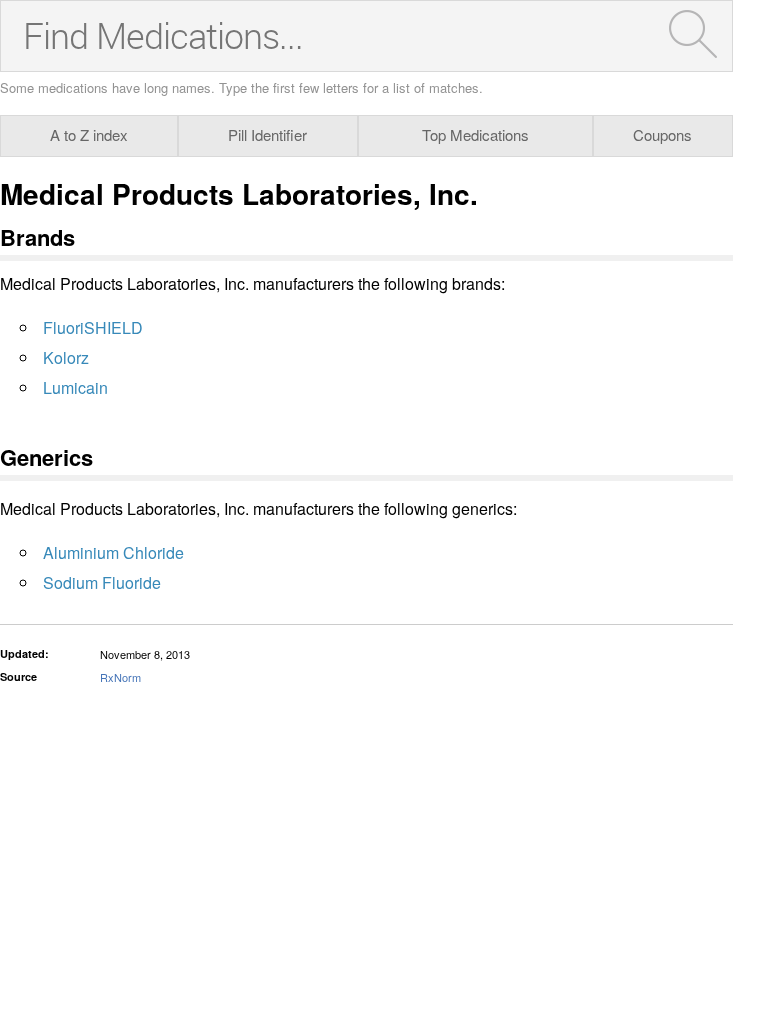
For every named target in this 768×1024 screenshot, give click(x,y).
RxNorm (120, 677)
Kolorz (66, 357)
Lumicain (75, 387)
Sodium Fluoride (102, 582)
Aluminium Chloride (113, 552)
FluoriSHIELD (93, 327)
